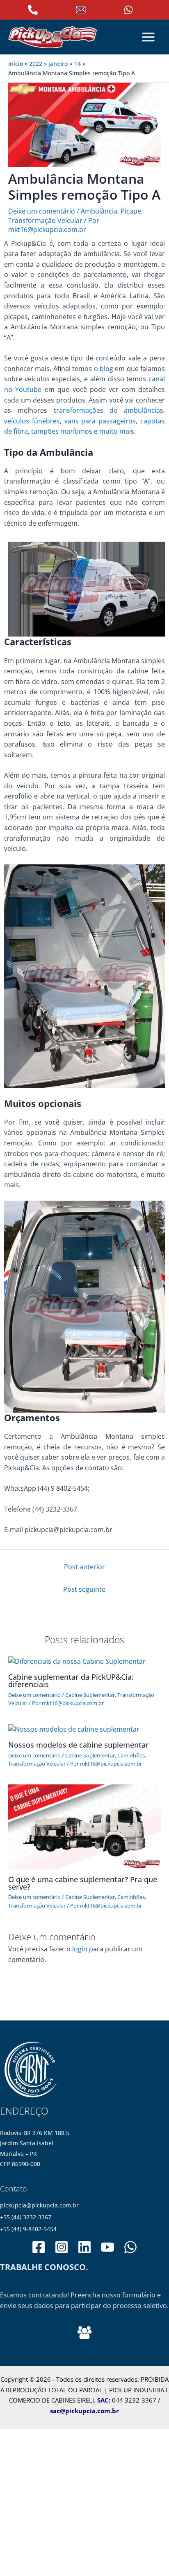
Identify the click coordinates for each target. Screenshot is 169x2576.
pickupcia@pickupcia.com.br (39, 2205)
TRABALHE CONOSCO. (44, 2267)
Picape (131, 211)
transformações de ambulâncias (109, 410)
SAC (103, 2400)
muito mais (117, 431)
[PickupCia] (107, 2247)
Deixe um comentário (42, 211)
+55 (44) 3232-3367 (26, 2217)
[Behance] (84, 2333)
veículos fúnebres (32, 421)
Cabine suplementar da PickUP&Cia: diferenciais (71, 1681)
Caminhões (131, 1755)
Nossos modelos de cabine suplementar (79, 1745)
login (80, 1949)
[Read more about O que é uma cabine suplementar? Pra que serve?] (84, 1826)
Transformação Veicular (45, 220)
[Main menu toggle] (148, 37)
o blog (104, 369)
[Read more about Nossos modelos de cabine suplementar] (74, 1729)
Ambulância (99, 211)
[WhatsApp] (130, 2247)
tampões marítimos (62, 431)
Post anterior (84, 1567)
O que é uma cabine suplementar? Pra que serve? (83, 1883)
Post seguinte (84, 1589)
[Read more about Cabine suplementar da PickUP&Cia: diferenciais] (77, 1661)
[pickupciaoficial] (39, 2247)
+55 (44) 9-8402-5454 (28, 2229)
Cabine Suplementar (90, 1695)
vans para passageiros (100, 421)
